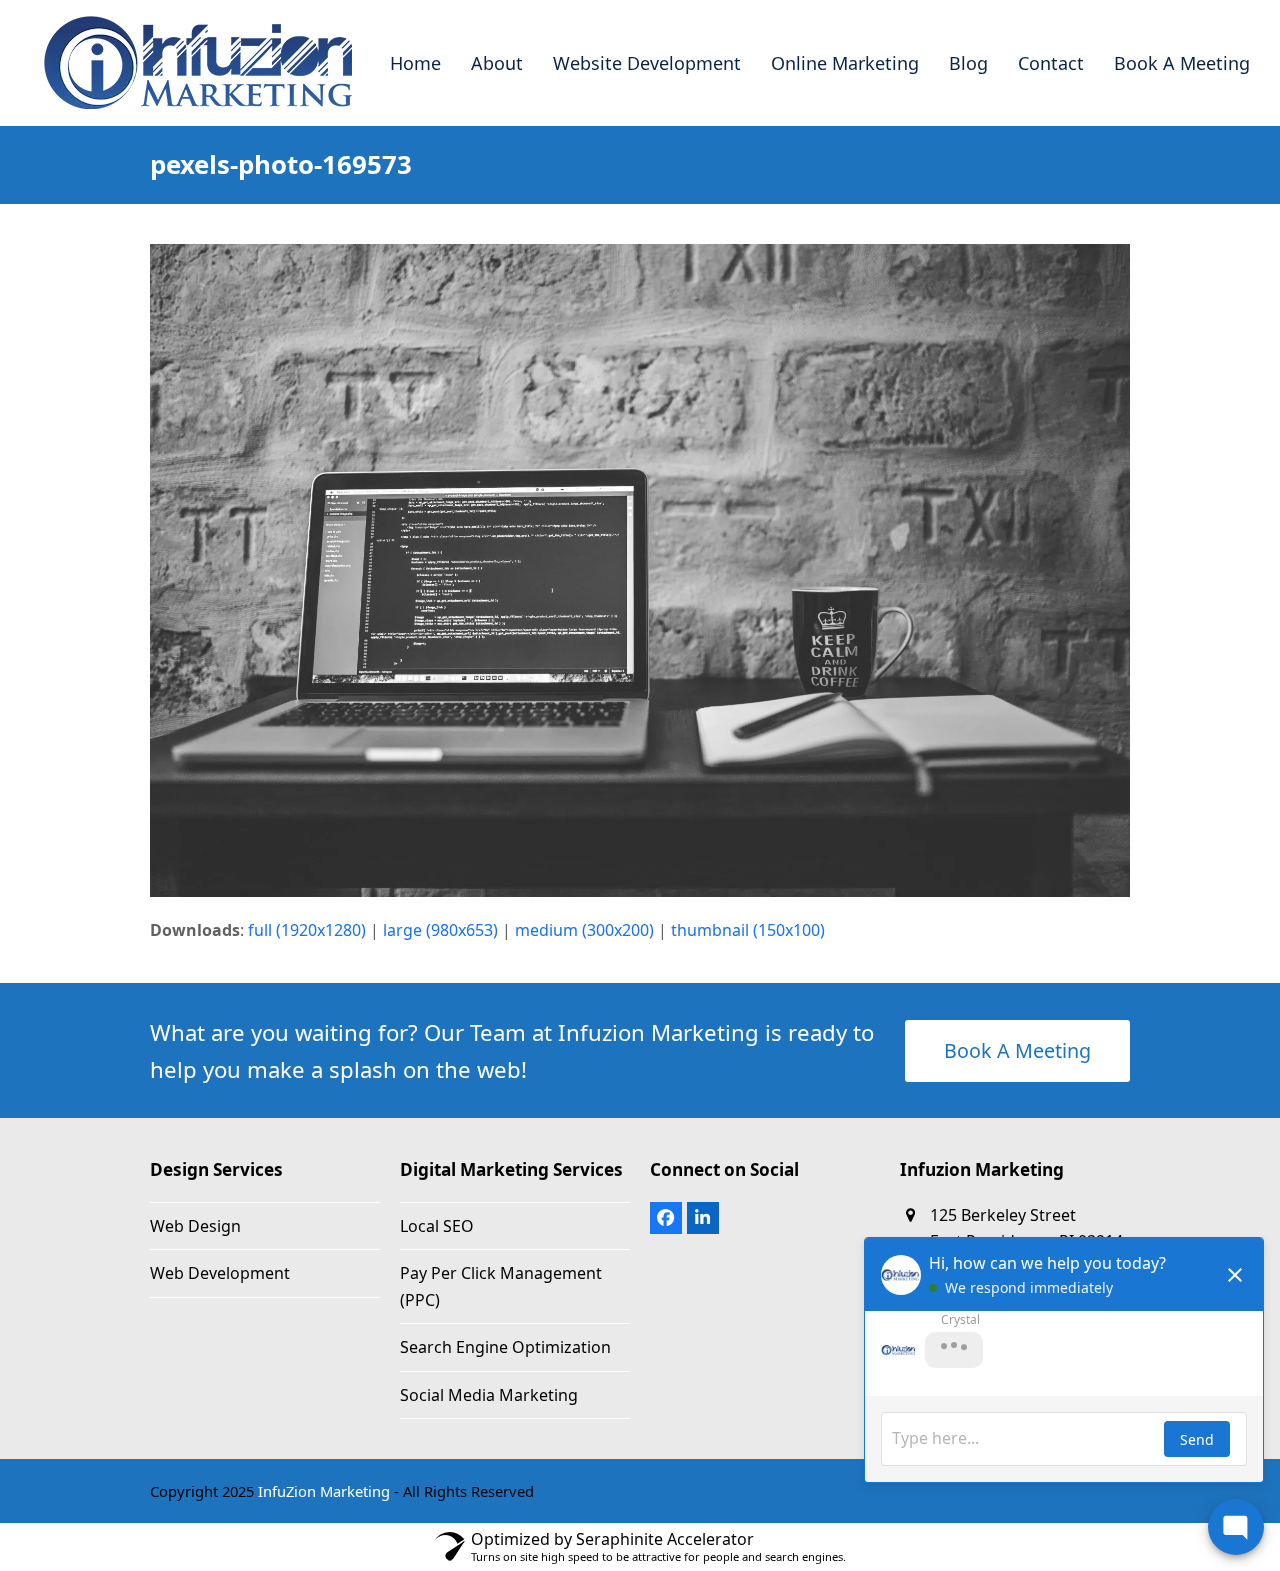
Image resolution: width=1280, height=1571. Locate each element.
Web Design (195, 1226)
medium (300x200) (584, 930)
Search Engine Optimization (505, 1347)
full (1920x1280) (307, 930)
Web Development (220, 1273)
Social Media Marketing (489, 1395)
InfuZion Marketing (324, 1491)
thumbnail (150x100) (748, 930)
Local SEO (437, 1226)
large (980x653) (440, 930)
